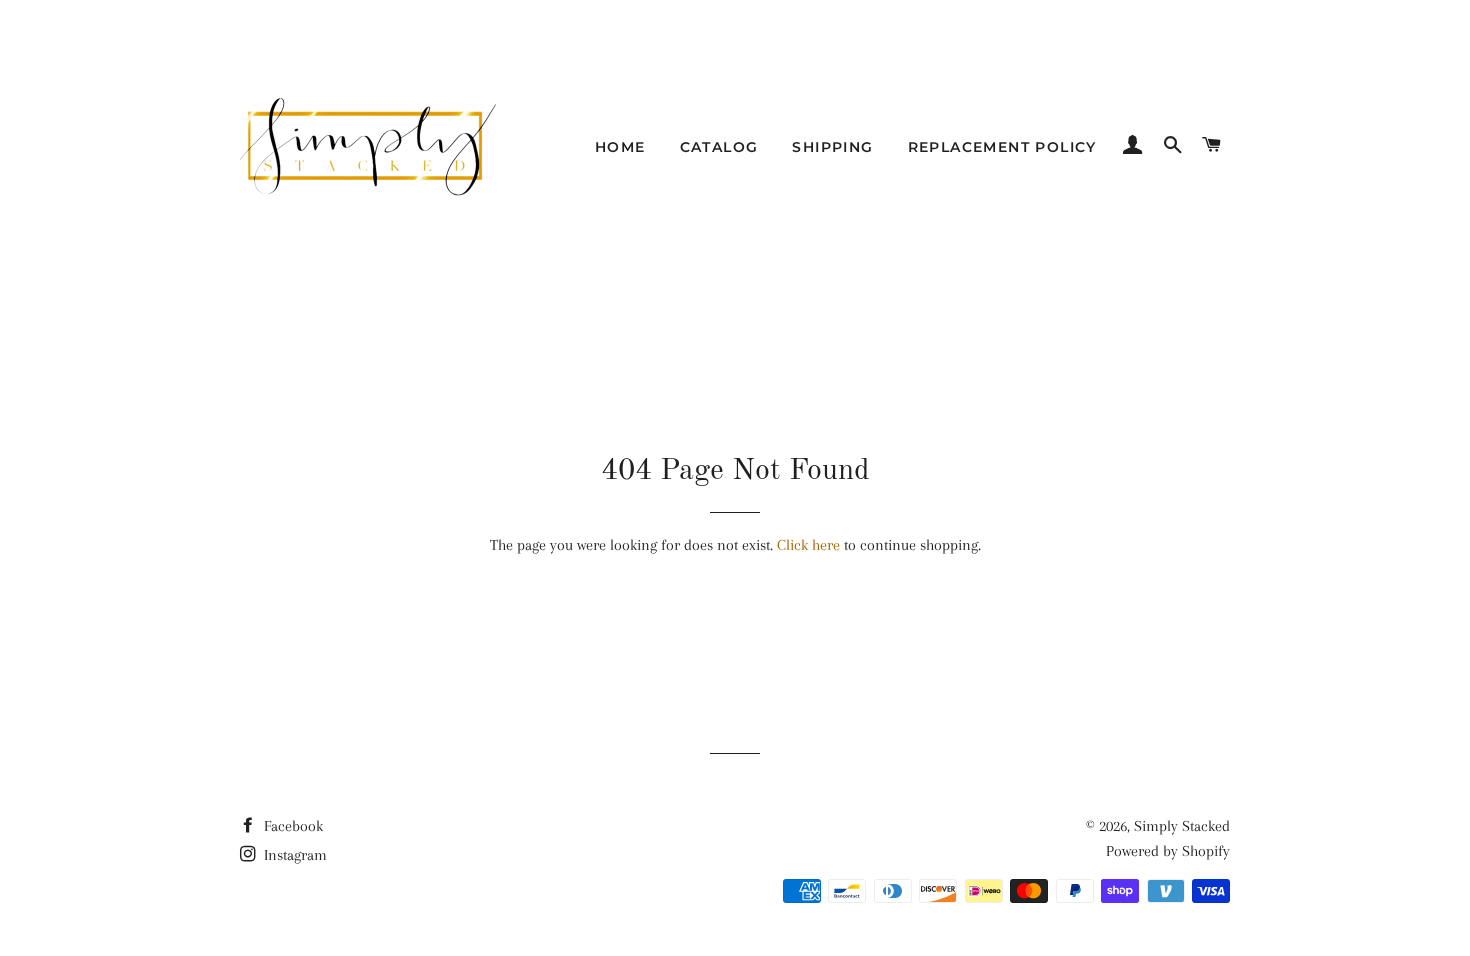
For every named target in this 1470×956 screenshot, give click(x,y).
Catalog (719, 147)
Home (620, 147)
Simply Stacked (1182, 826)
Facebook (291, 826)
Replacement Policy (1002, 147)
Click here (808, 545)
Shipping (832, 147)
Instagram (293, 855)
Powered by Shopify (1168, 851)
